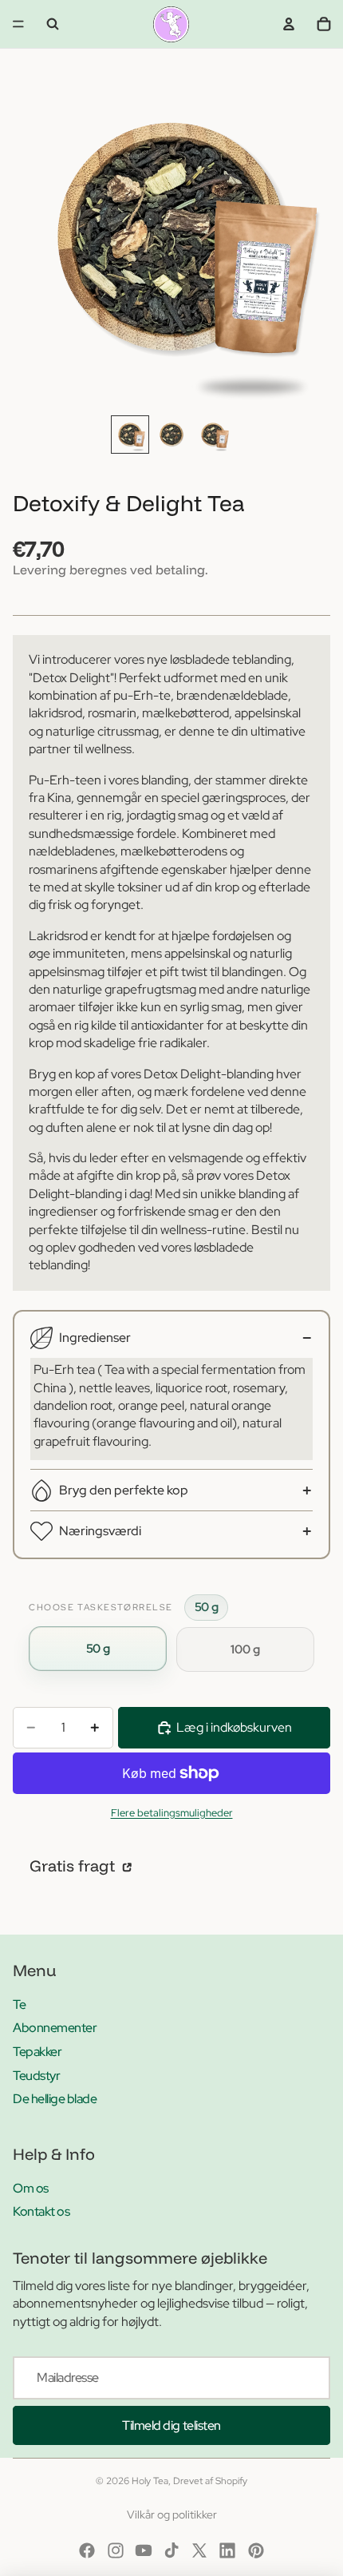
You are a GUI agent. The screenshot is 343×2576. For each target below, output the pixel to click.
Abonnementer (55, 2028)
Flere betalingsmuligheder (172, 1812)
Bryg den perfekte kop (124, 1490)
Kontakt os (41, 2211)
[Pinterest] (256, 2550)
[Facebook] (87, 2550)
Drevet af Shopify (210, 2481)
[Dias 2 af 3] (171, 435)
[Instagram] (116, 2550)
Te (19, 2004)
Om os (31, 2188)
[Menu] (18, 24)
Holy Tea (150, 2481)
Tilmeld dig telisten (171, 2425)
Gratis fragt (74, 1866)
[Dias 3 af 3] (213, 435)
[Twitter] (199, 2550)
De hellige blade (55, 2099)
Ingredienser (95, 1338)
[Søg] (53, 24)
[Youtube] (144, 2550)
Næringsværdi (100, 1531)
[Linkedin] (227, 2550)
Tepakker (37, 2052)
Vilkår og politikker (172, 2514)
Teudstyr (36, 2076)
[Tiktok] (171, 2550)
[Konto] (289, 24)
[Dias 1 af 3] (130, 435)
